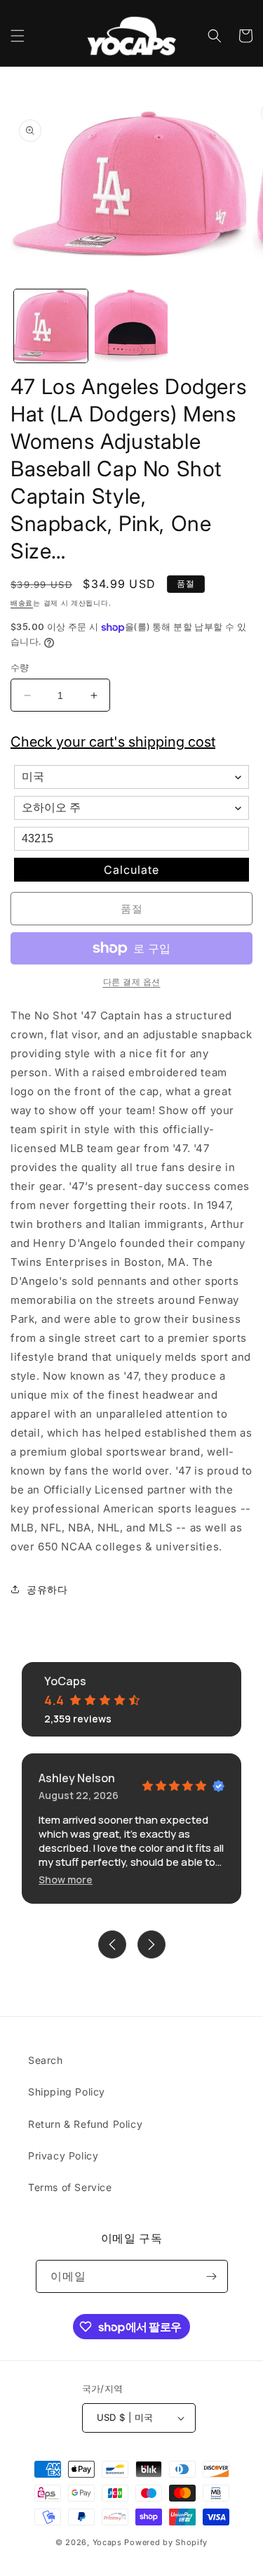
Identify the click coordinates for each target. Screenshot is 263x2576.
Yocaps (107, 2542)
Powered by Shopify (166, 2542)
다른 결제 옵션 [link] (132, 982)
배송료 (22, 603)
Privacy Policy (63, 2156)
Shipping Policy (67, 2092)
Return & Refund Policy (85, 2124)
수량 (20, 667)
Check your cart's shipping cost (113, 742)
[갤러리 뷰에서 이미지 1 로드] (51, 326)
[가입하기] (212, 2276)
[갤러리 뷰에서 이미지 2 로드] (131, 326)
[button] (18, 36)
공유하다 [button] (47, 1589)
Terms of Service (70, 2187)
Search (46, 2060)
